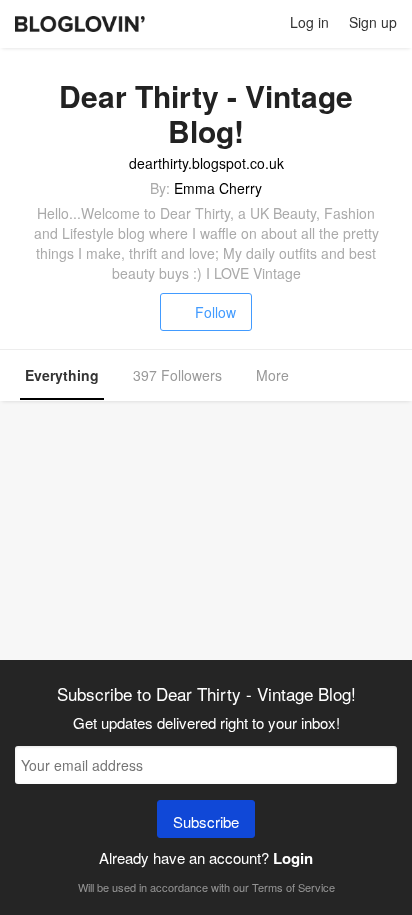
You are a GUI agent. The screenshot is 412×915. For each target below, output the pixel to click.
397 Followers (177, 375)
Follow (215, 312)
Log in (309, 22)
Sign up (373, 22)
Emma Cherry (218, 188)
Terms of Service (293, 887)
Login (293, 858)
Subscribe (206, 821)
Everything (62, 375)
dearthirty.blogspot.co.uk (206, 163)
